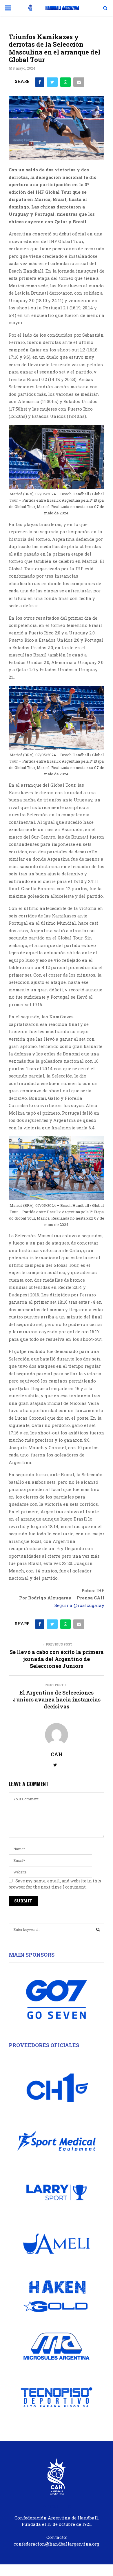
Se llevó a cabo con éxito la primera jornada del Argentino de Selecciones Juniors (57, 1659)
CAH (57, 1754)
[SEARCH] (98, 1929)
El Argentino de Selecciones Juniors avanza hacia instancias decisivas (57, 1699)
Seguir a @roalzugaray (79, 1605)
